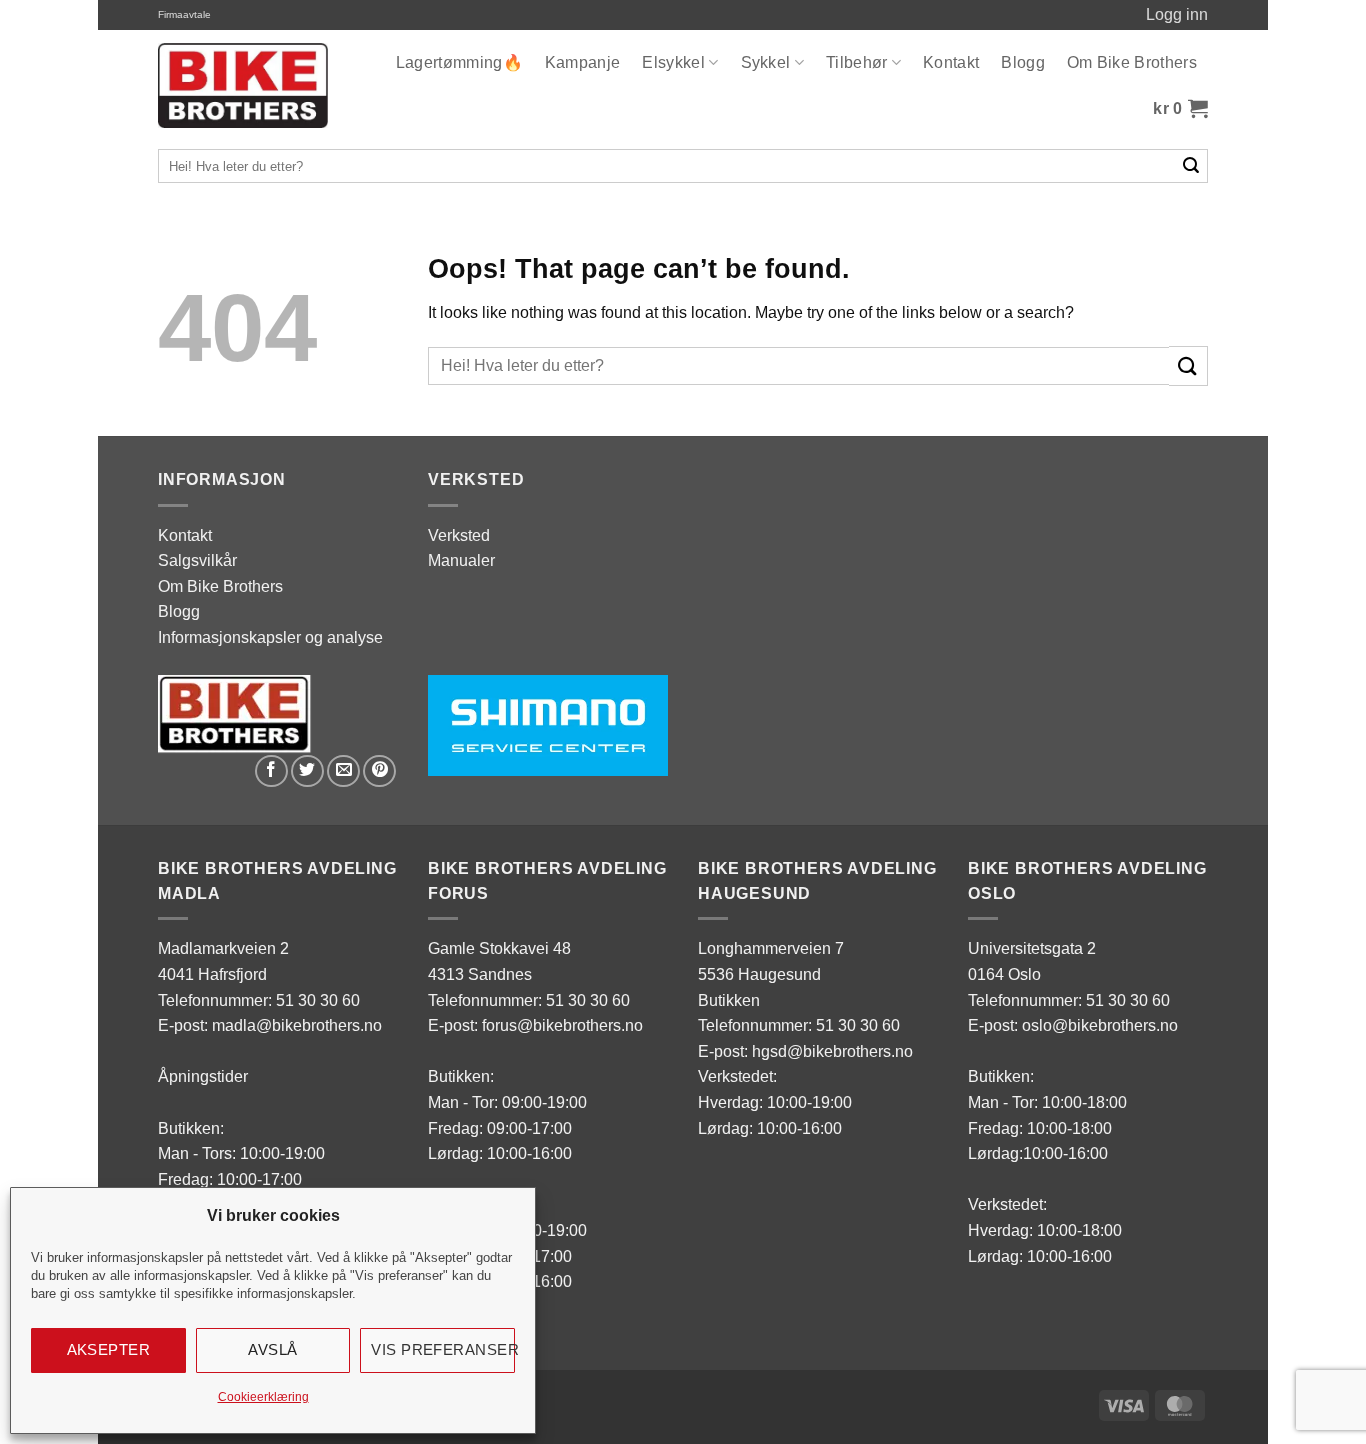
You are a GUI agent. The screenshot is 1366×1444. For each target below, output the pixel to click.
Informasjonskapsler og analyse (270, 637)
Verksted (459, 535)
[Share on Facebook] (271, 771)
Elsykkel (673, 62)
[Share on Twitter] (307, 771)
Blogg (1023, 62)
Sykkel (766, 62)
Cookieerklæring (263, 1397)
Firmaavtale (184, 14)
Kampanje (583, 62)
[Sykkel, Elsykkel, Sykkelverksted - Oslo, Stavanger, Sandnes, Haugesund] (243, 85)
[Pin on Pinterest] (379, 771)
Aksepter (109, 1349)
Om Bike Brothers (1132, 62)
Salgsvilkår (197, 560)
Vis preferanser (443, 1349)
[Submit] (1191, 166)
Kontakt (951, 62)
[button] (1180, 109)
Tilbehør (857, 62)
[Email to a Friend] (343, 771)
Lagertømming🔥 (459, 62)
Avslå (272, 1349)
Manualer (461, 560)
